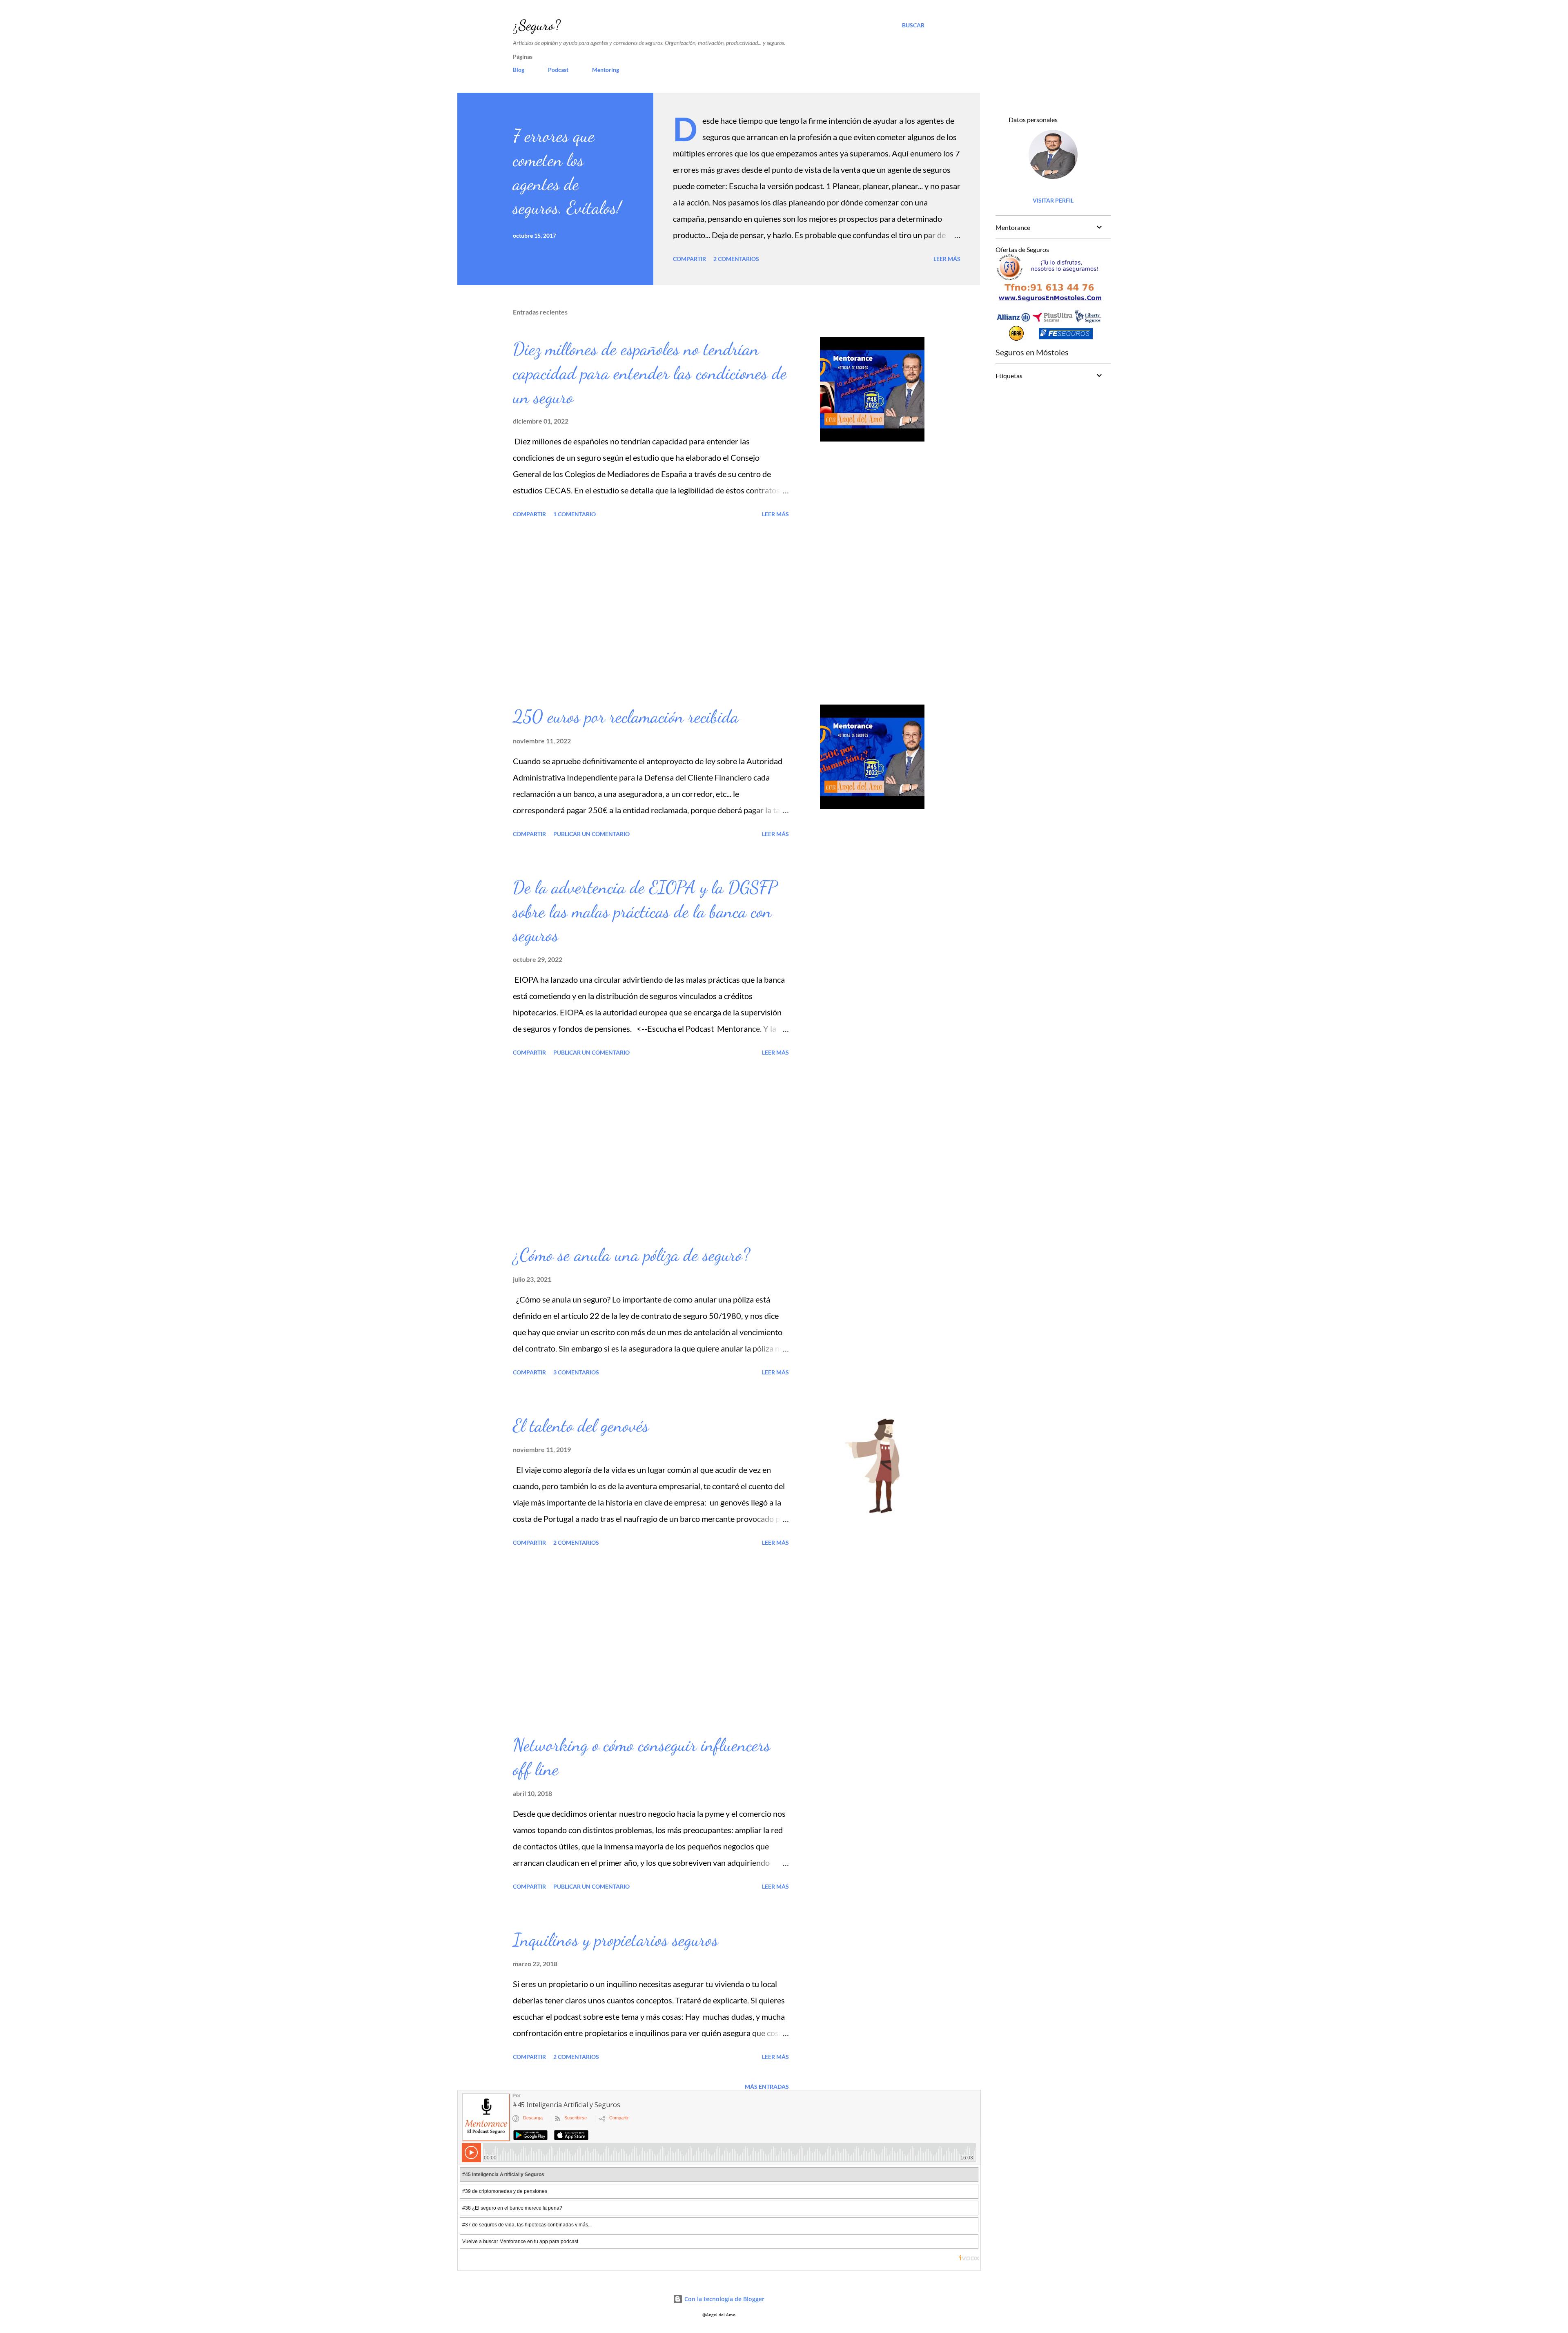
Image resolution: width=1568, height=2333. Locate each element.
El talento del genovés (581, 1425)
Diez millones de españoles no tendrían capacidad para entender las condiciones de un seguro (650, 373)
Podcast (558, 70)
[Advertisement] (651, 613)
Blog (519, 70)
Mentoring (606, 70)
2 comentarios (736, 259)
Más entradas (767, 2087)
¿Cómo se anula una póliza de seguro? (631, 1255)
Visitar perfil (1053, 200)
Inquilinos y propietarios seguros (616, 1940)
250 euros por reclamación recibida (626, 716)
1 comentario (575, 514)
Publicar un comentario (591, 834)
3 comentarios (576, 1372)
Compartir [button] (689, 259)
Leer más (947, 259)
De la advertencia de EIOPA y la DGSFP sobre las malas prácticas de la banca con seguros (645, 911)
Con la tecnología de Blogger (724, 2299)
